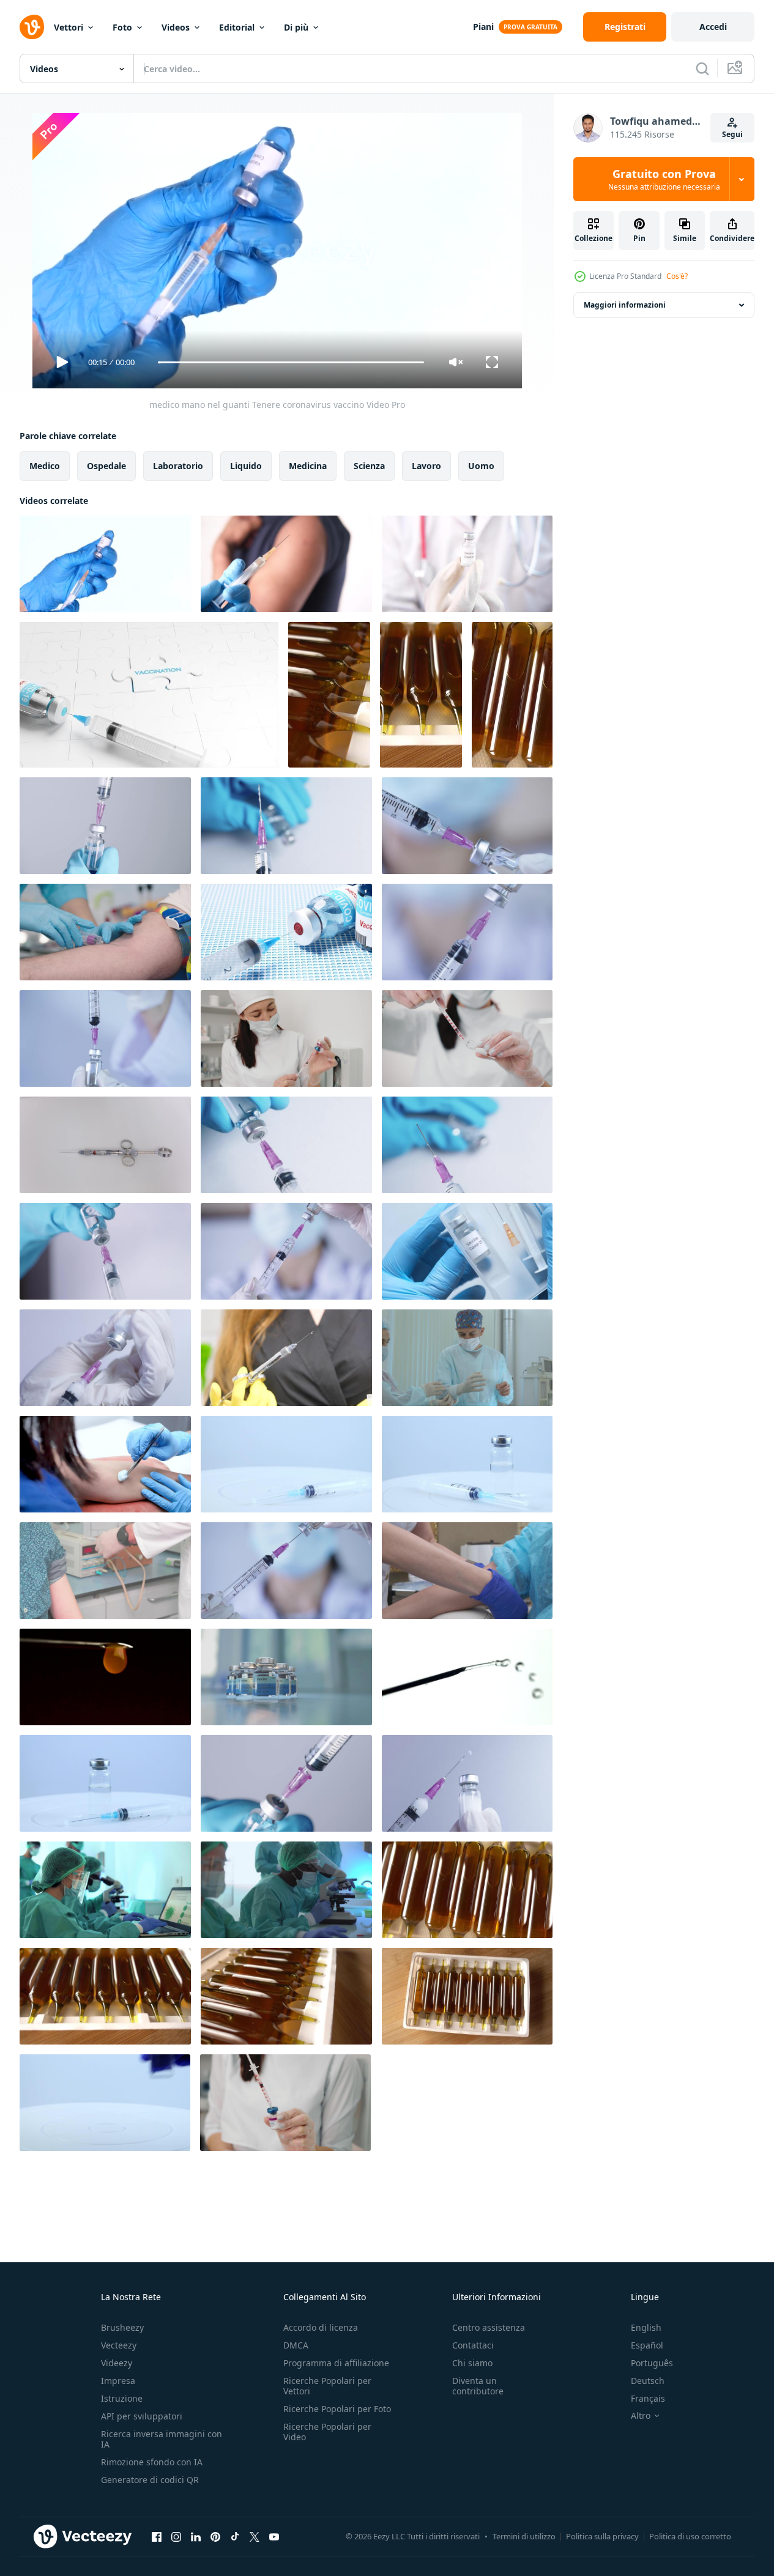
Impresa (118, 2381)
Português (652, 2363)
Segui (732, 134)
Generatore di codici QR (150, 2480)
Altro (641, 2416)
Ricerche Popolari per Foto (337, 2409)
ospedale (106, 466)
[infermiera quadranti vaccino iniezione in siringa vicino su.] (467, 1038)
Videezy (117, 2363)
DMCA (296, 2345)
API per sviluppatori (142, 2416)
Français (648, 2398)
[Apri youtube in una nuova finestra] (274, 2536)
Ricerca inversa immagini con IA (162, 2439)
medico (45, 466)
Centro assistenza (489, 2327)
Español (647, 2345)
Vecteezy (119, 2345)
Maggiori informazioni (625, 305)
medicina (308, 466)
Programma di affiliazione (336, 2363)
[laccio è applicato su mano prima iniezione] (467, 1571)
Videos (176, 27)
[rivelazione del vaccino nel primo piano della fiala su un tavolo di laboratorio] (286, 1677)
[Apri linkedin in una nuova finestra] (196, 2536)
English (646, 2327)
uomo (481, 466)
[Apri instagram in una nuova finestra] (176, 2536)
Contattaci (473, 2345)
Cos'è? (677, 276)
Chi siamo (472, 2363)
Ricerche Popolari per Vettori (327, 2386)
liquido (246, 466)
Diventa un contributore (478, 2386)
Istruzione (122, 2398)
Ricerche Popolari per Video (327, 2432)
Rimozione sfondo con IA (152, 2462)
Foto (122, 27)
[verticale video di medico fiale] (329, 695)
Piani (483, 27)
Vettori (69, 27)
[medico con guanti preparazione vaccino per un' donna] (105, 1464)
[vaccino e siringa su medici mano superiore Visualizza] (467, 1251)
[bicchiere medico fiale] (467, 1890)
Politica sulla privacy (602, 2536)
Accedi (713, 27)
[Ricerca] (702, 68)
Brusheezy (122, 2327)
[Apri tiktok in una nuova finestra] (235, 2536)
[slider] (291, 362)
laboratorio (178, 466)
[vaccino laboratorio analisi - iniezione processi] (105, 1571)
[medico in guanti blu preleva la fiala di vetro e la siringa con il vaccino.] (286, 1464)
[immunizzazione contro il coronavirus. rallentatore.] (105, 2103)
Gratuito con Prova (664, 179)
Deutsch (648, 2381)
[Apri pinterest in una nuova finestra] (215, 2536)
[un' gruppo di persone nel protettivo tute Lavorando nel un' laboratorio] (105, 1890)
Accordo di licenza (321, 2327)
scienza (369, 466)
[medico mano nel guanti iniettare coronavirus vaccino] (286, 564)
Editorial (237, 27)
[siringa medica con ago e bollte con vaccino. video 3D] (286, 932)
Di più (296, 27)
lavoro (426, 466)
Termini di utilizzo (524, 2536)
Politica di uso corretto (690, 2536)
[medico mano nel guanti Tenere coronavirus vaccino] (105, 564)
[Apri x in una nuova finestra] (255, 2536)
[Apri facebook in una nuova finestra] (157, 2536)
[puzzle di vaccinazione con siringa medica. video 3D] (149, 695)
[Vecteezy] (32, 27)
